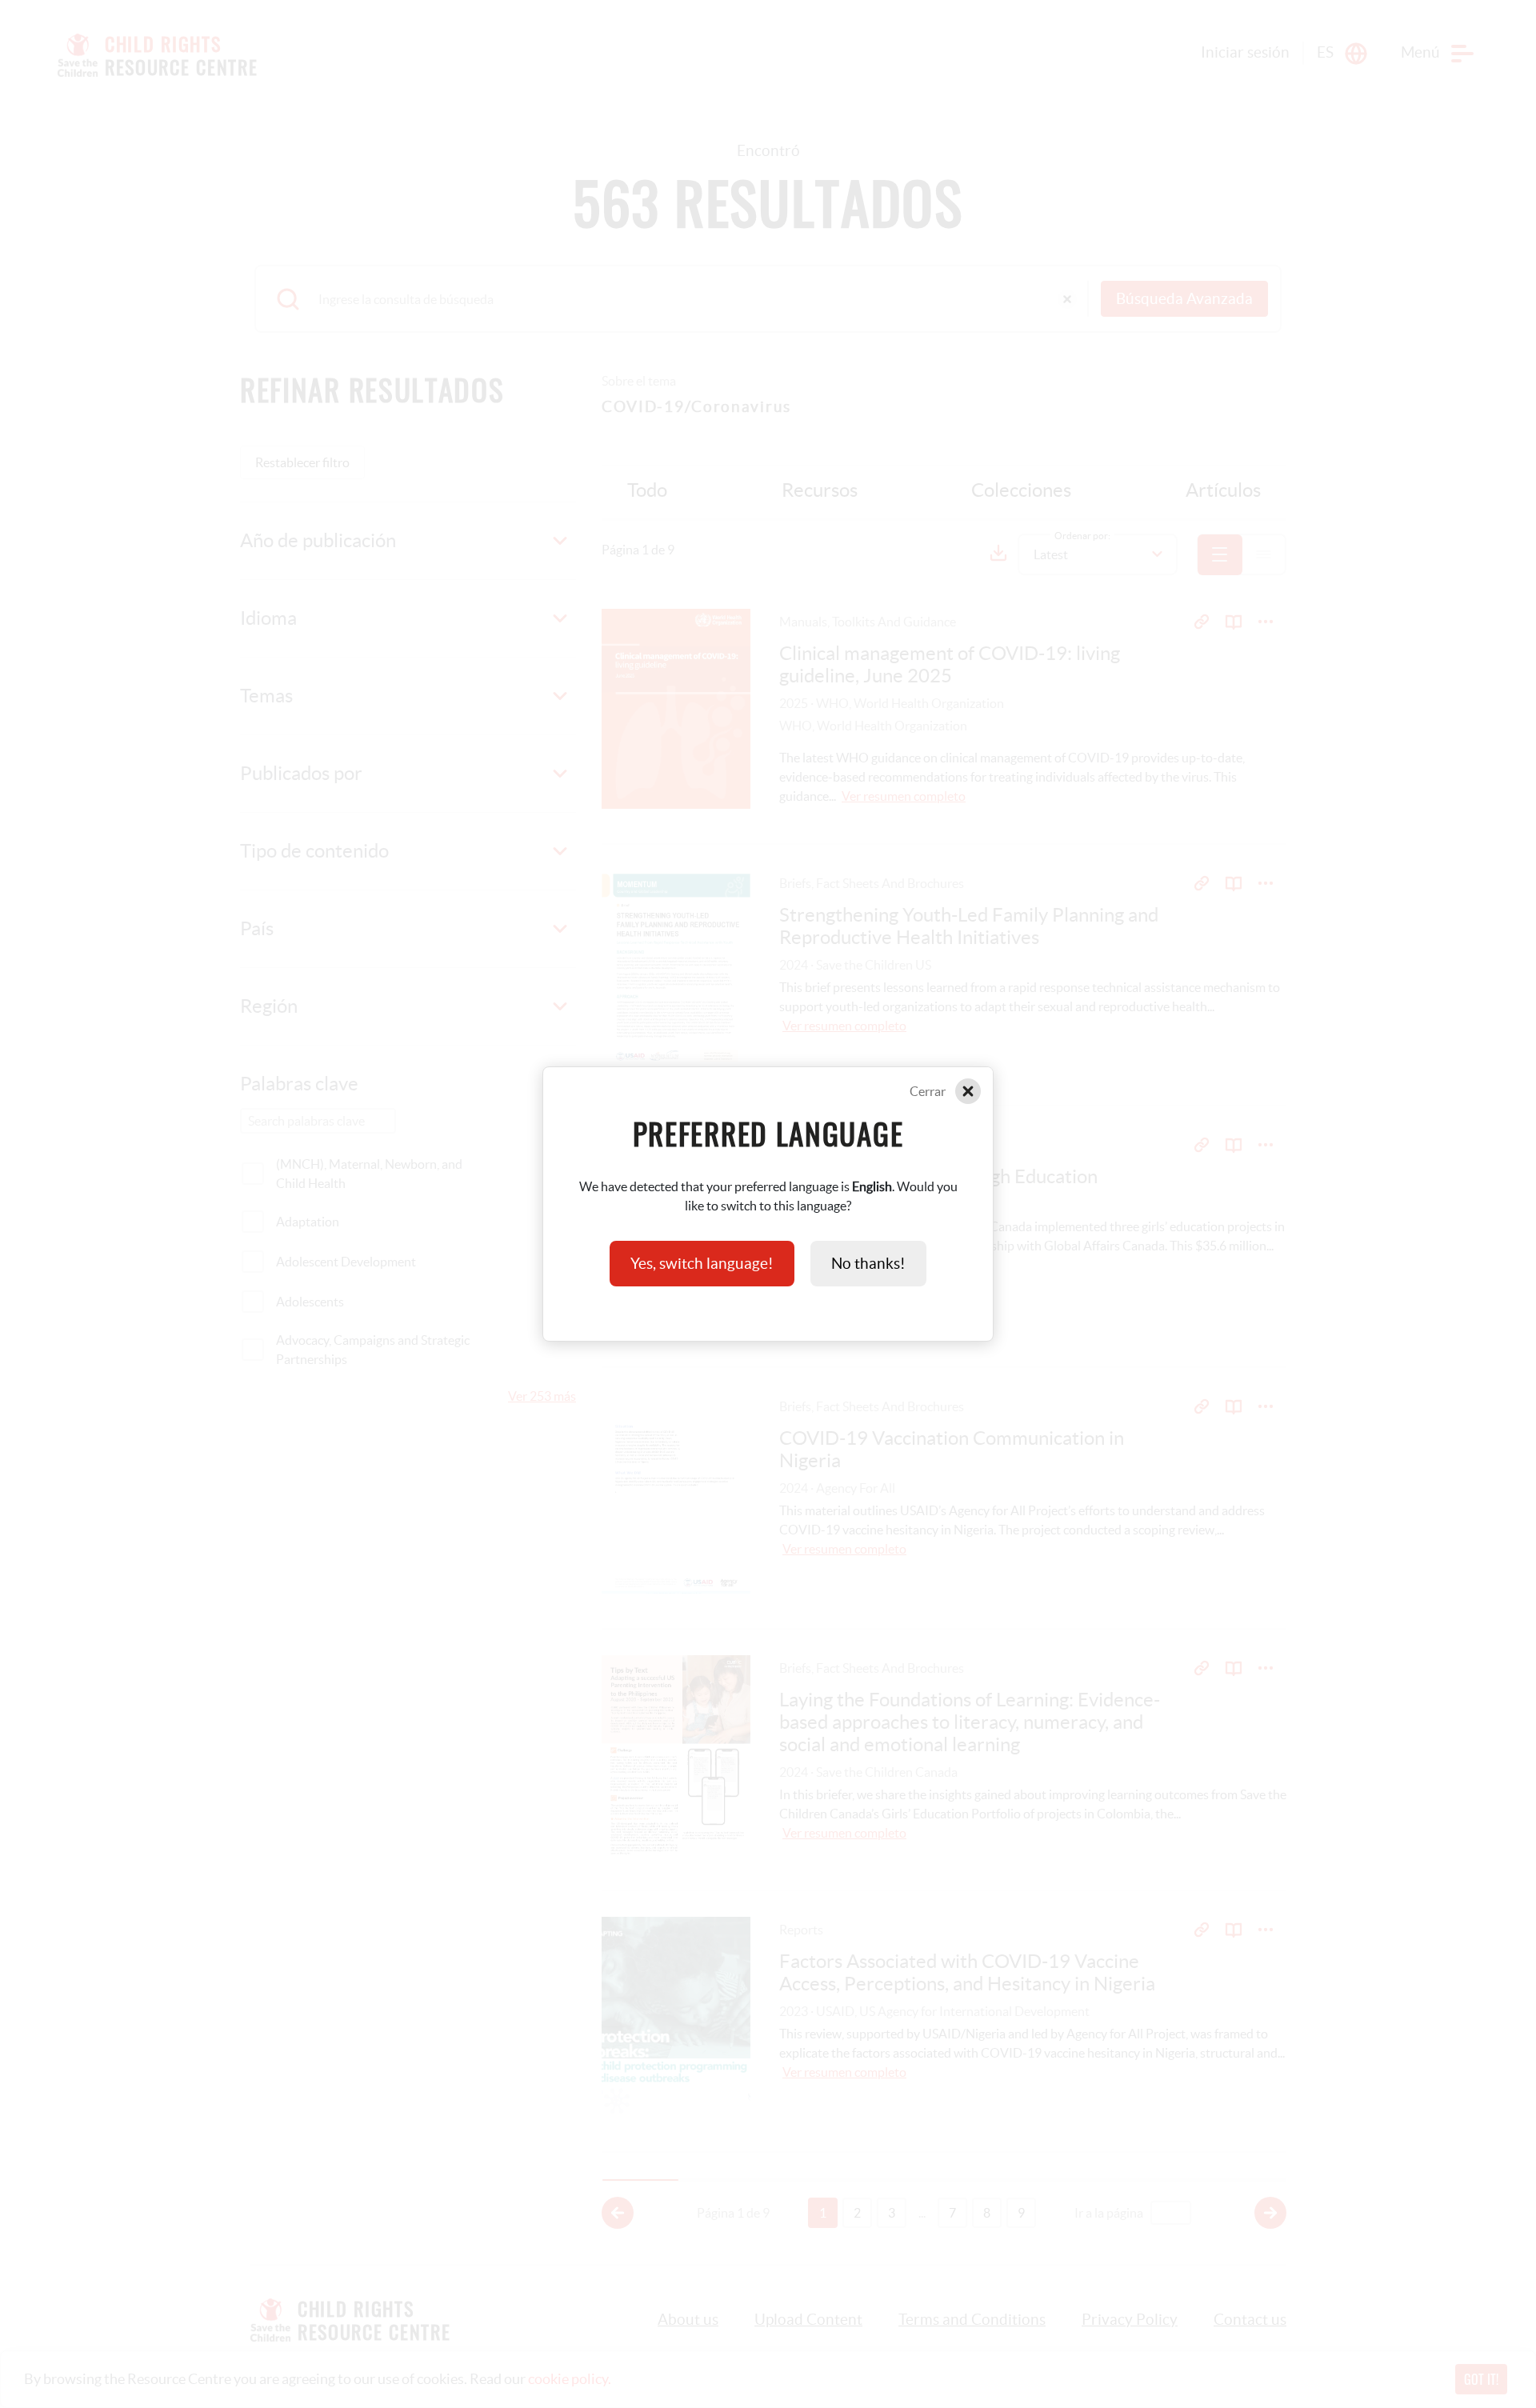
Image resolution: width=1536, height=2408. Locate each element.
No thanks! (868, 1264)
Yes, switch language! (702, 1264)
